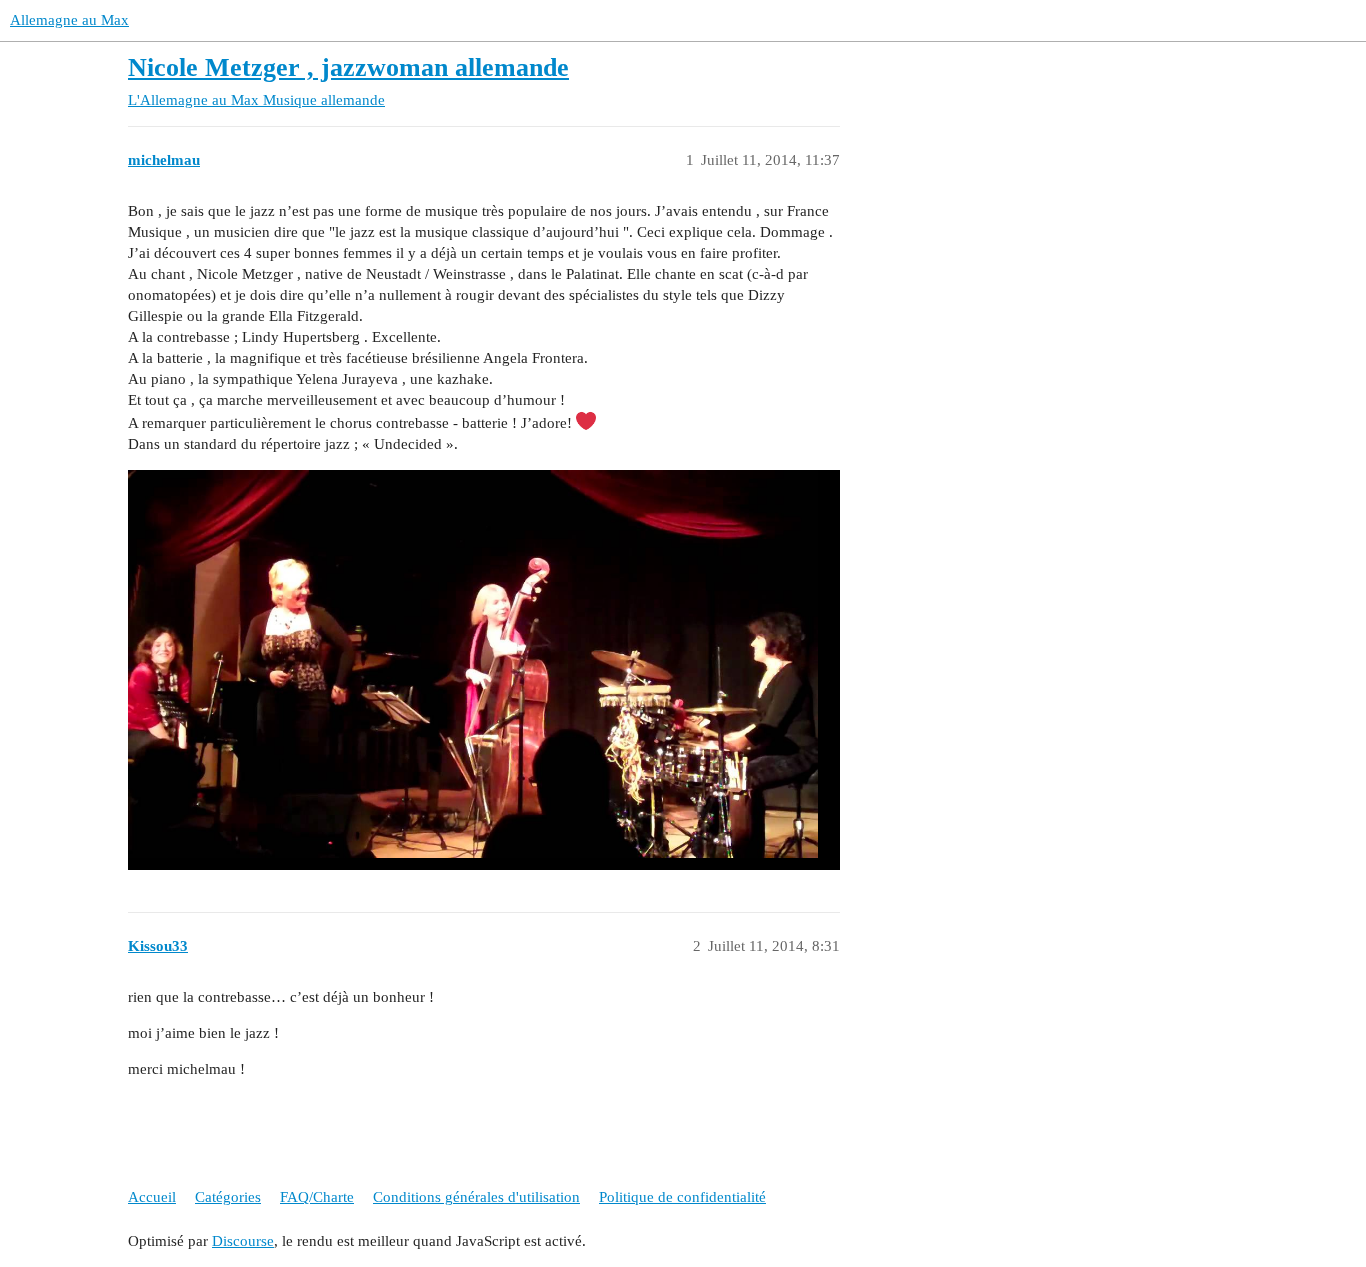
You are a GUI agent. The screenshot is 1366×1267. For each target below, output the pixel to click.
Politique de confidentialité (682, 1197)
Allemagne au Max (69, 20)
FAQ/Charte (317, 1197)
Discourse (243, 1241)
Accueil (152, 1197)
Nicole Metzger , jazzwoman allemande (348, 67)
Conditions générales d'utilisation (476, 1197)
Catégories (228, 1197)
